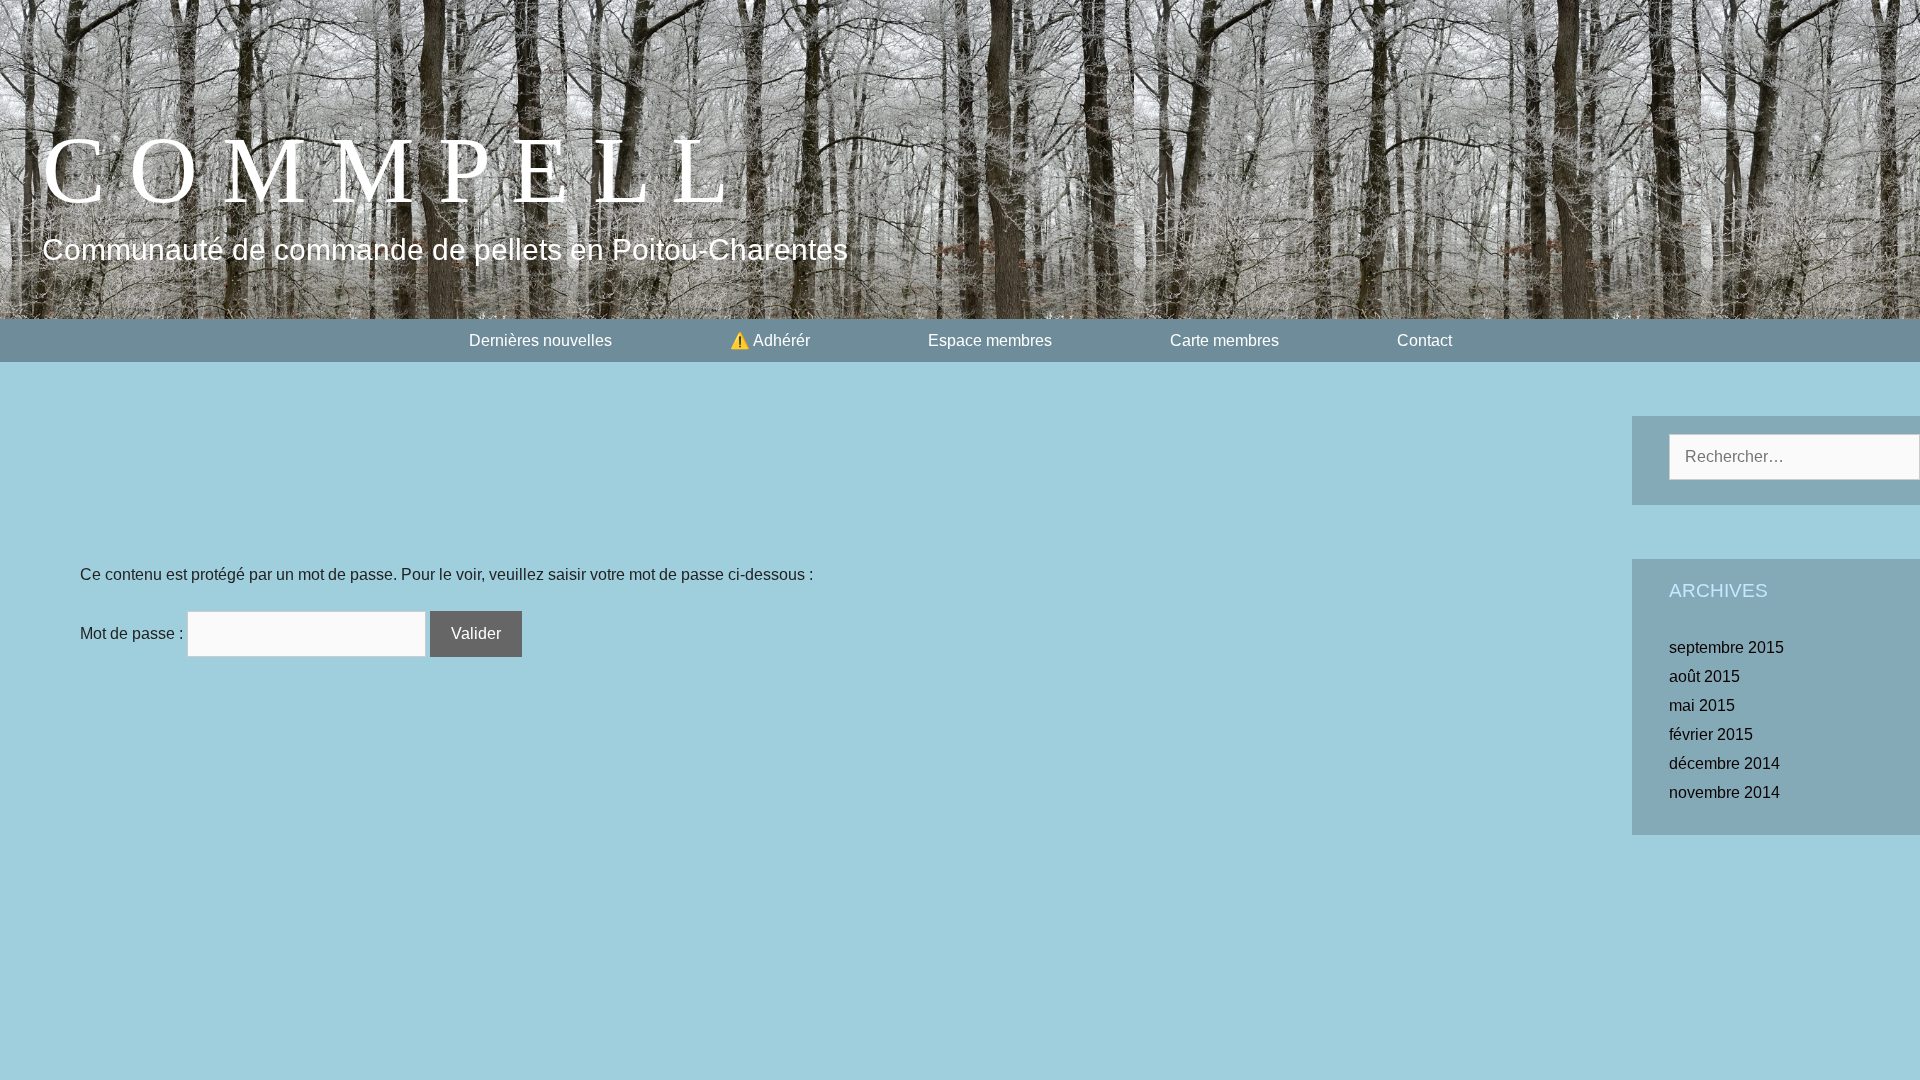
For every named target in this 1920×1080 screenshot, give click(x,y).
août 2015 (1704, 676)
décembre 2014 (1724, 763)
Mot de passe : (133, 633)
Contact (1424, 340)
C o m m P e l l (385, 170)
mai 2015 (1702, 705)
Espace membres (990, 340)
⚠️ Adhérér (770, 340)
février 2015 (1711, 734)
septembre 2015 (1726, 647)
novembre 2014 (1724, 792)
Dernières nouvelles (540, 340)
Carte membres (1224, 340)
